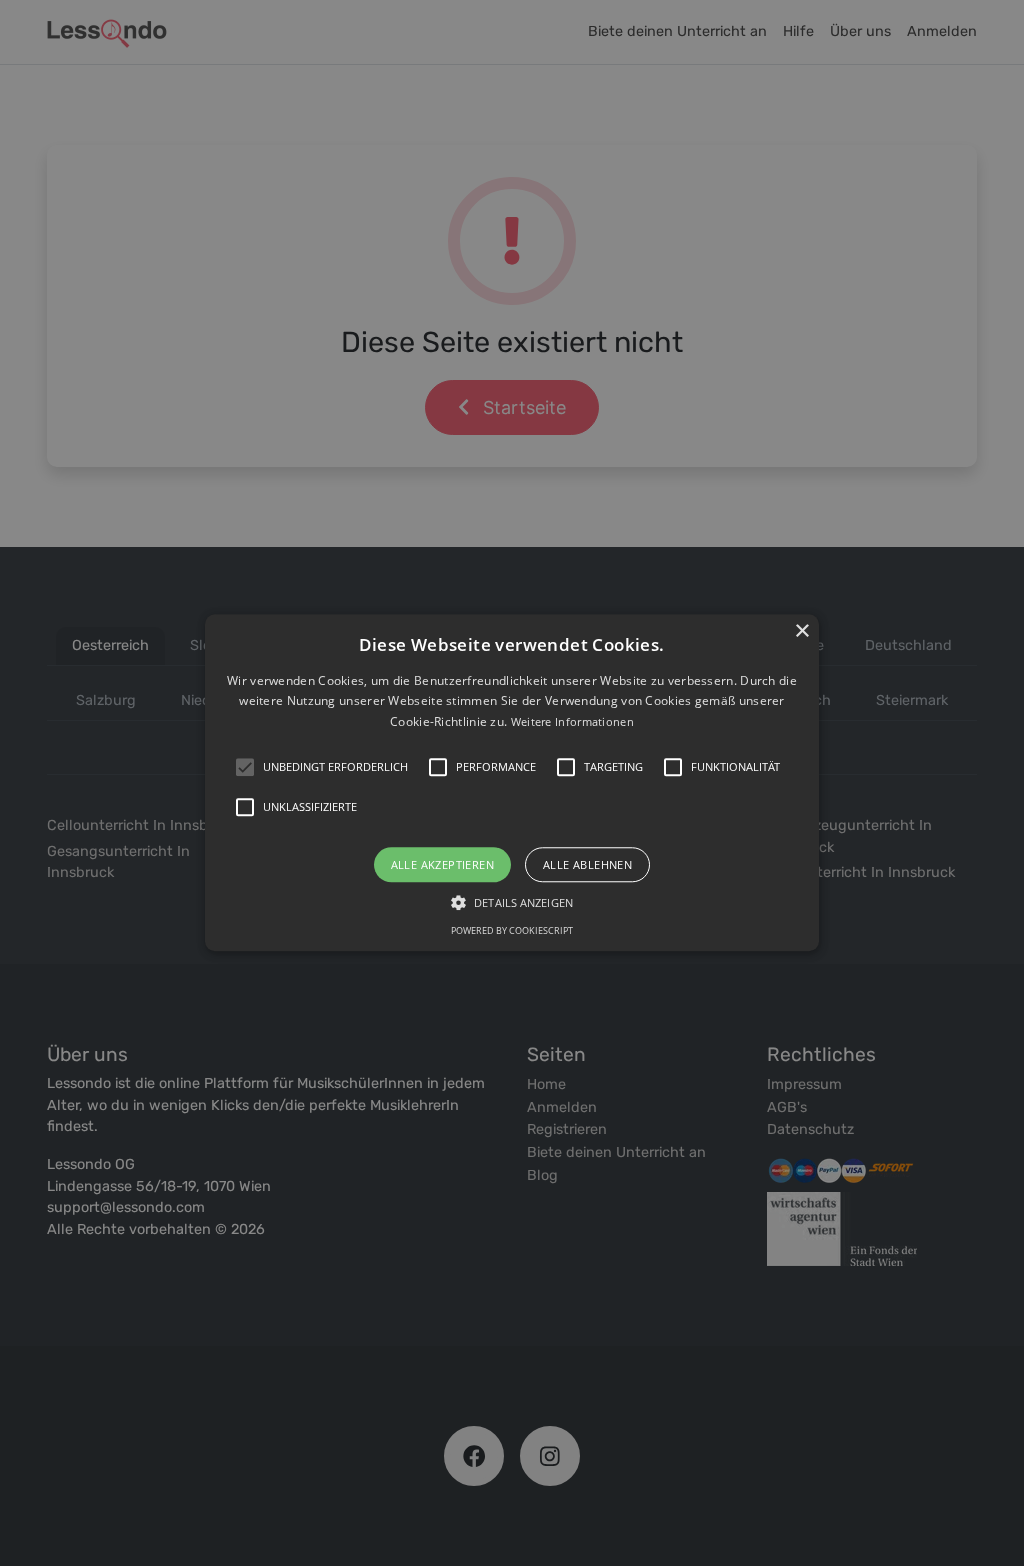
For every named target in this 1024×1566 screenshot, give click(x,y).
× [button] (801, 631)
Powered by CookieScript (512, 931)
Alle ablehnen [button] (587, 865)
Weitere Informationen (572, 721)
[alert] (512, 783)
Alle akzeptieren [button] (442, 865)
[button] (512, 782)
